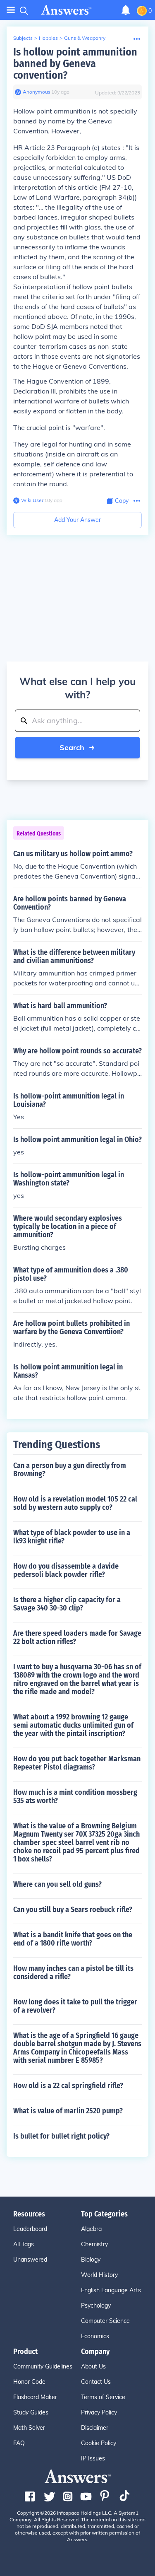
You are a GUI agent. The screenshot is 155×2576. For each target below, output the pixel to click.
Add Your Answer (77, 520)
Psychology (96, 2306)
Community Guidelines (43, 2366)
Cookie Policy (99, 2443)
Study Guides (31, 2412)
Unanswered (30, 2260)
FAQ (19, 2443)
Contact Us (96, 2382)
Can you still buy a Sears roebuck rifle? (73, 1910)
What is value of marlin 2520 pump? (68, 2111)
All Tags (24, 2244)
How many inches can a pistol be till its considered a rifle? (73, 1972)
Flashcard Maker (35, 2397)
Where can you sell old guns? (57, 1884)
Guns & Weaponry (85, 38)
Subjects (23, 38)
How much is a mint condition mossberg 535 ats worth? (75, 1796)
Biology (91, 2260)
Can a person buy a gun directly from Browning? (70, 1470)
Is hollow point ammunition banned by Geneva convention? (75, 64)
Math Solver (29, 2428)
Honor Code (29, 2382)
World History (99, 2275)
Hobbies (48, 38)
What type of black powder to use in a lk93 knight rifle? (72, 1537)
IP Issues (93, 2458)
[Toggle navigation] (11, 10)
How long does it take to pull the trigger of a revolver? (75, 2006)
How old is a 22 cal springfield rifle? (68, 2086)
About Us (93, 2366)
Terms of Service (103, 2397)
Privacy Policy (99, 2412)
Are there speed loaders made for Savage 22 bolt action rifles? (77, 1637)
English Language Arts (111, 2290)
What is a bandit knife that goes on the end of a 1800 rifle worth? (73, 1939)
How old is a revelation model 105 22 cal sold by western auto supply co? (75, 1503)
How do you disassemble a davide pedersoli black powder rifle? (66, 1570)
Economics (95, 2336)
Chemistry (94, 2244)
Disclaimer (95, 2428)
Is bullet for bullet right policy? (61, 2136)
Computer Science (105, 2321)
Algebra (91, 2229)
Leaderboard (30, 2229)
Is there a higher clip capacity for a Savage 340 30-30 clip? (67, 1604)
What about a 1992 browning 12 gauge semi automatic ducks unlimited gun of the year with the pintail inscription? (73, 1725)
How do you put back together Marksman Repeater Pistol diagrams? (77, 1763)
